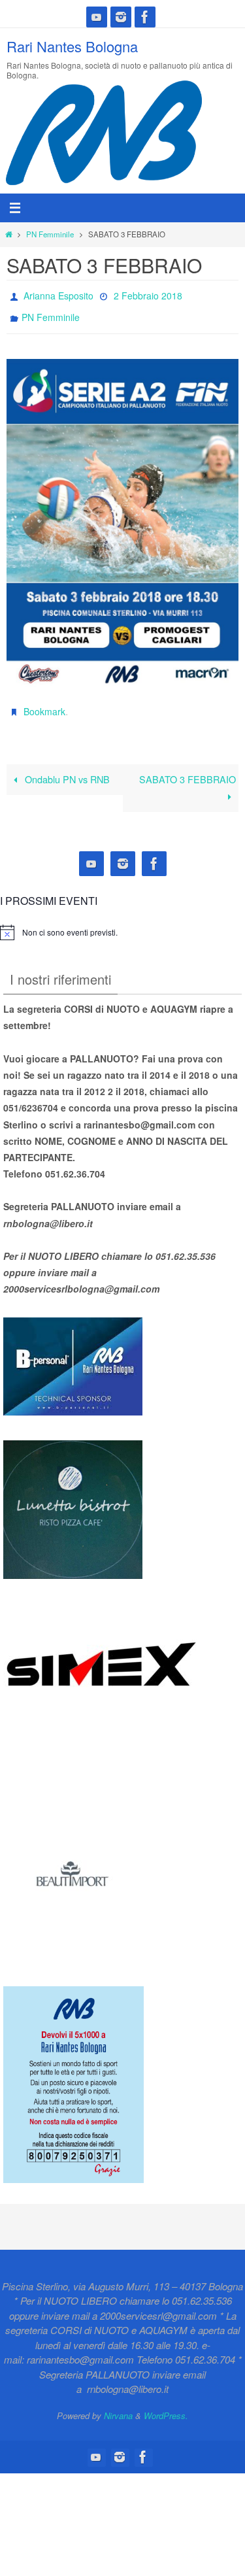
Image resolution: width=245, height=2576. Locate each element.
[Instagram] (121, 17)
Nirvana (118, 2404)
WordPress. (166, 2404)
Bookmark (44, 703)
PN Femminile (50, 234)
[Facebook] (145, 17)
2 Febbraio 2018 (148, 294)
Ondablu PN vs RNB (66, 768)
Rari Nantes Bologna (72, 46)
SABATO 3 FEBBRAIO (188, 768)
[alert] (70, 922)
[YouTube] (97, 17)
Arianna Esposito (58, 294)
